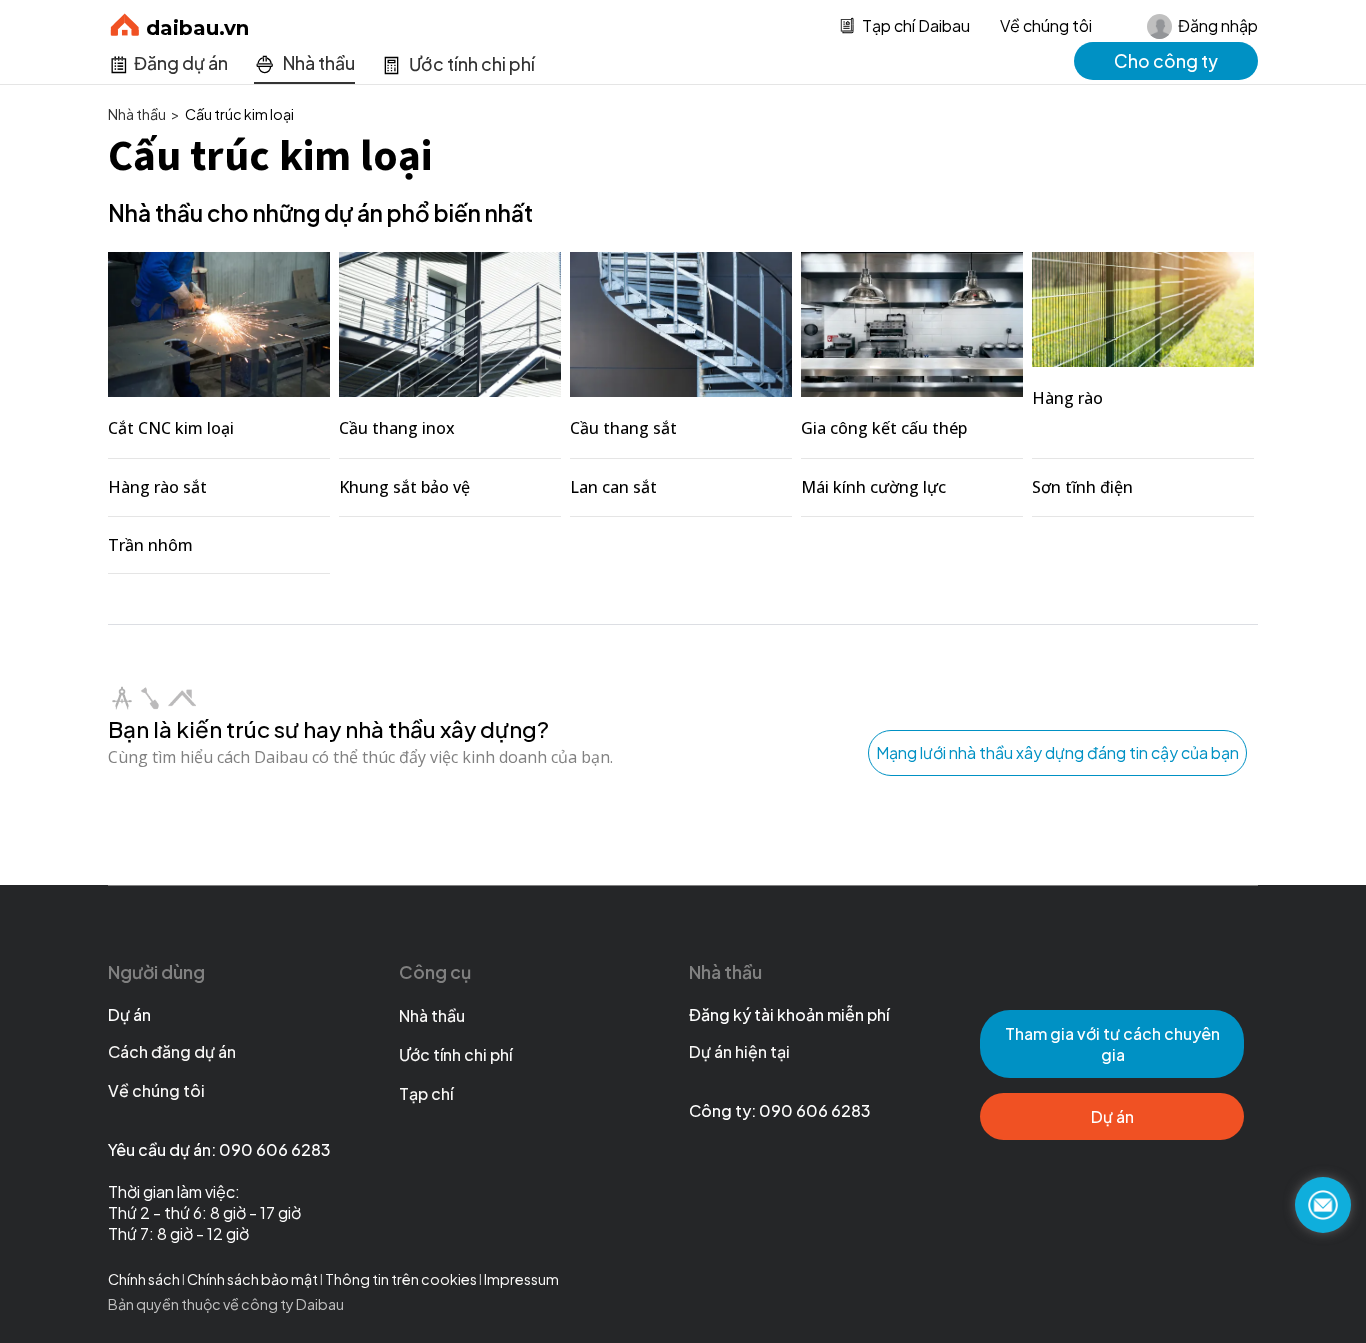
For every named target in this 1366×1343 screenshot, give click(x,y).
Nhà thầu (432, 1015)
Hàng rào (1067, 398)
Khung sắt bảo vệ (404, 487)
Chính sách (144, 1279)
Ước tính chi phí (455, 1054)
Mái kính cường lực (873, 487)
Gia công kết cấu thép (884, 428)
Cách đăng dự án (172, 1051)
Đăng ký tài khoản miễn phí (789, 1014)
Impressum (521, 1279)
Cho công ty (1166, 61)
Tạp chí (426, 1093)
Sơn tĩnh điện (1082, 487)
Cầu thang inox (397, 428)
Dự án (129, 1014)
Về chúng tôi (1046, 25)
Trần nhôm (150, 545)
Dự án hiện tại (739, 1051)
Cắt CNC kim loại (171, 428)
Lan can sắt (613, 487)
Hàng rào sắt (157, 487)
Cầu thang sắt (623, 428)
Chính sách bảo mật (253, 1279)
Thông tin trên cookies (401, 1279)
